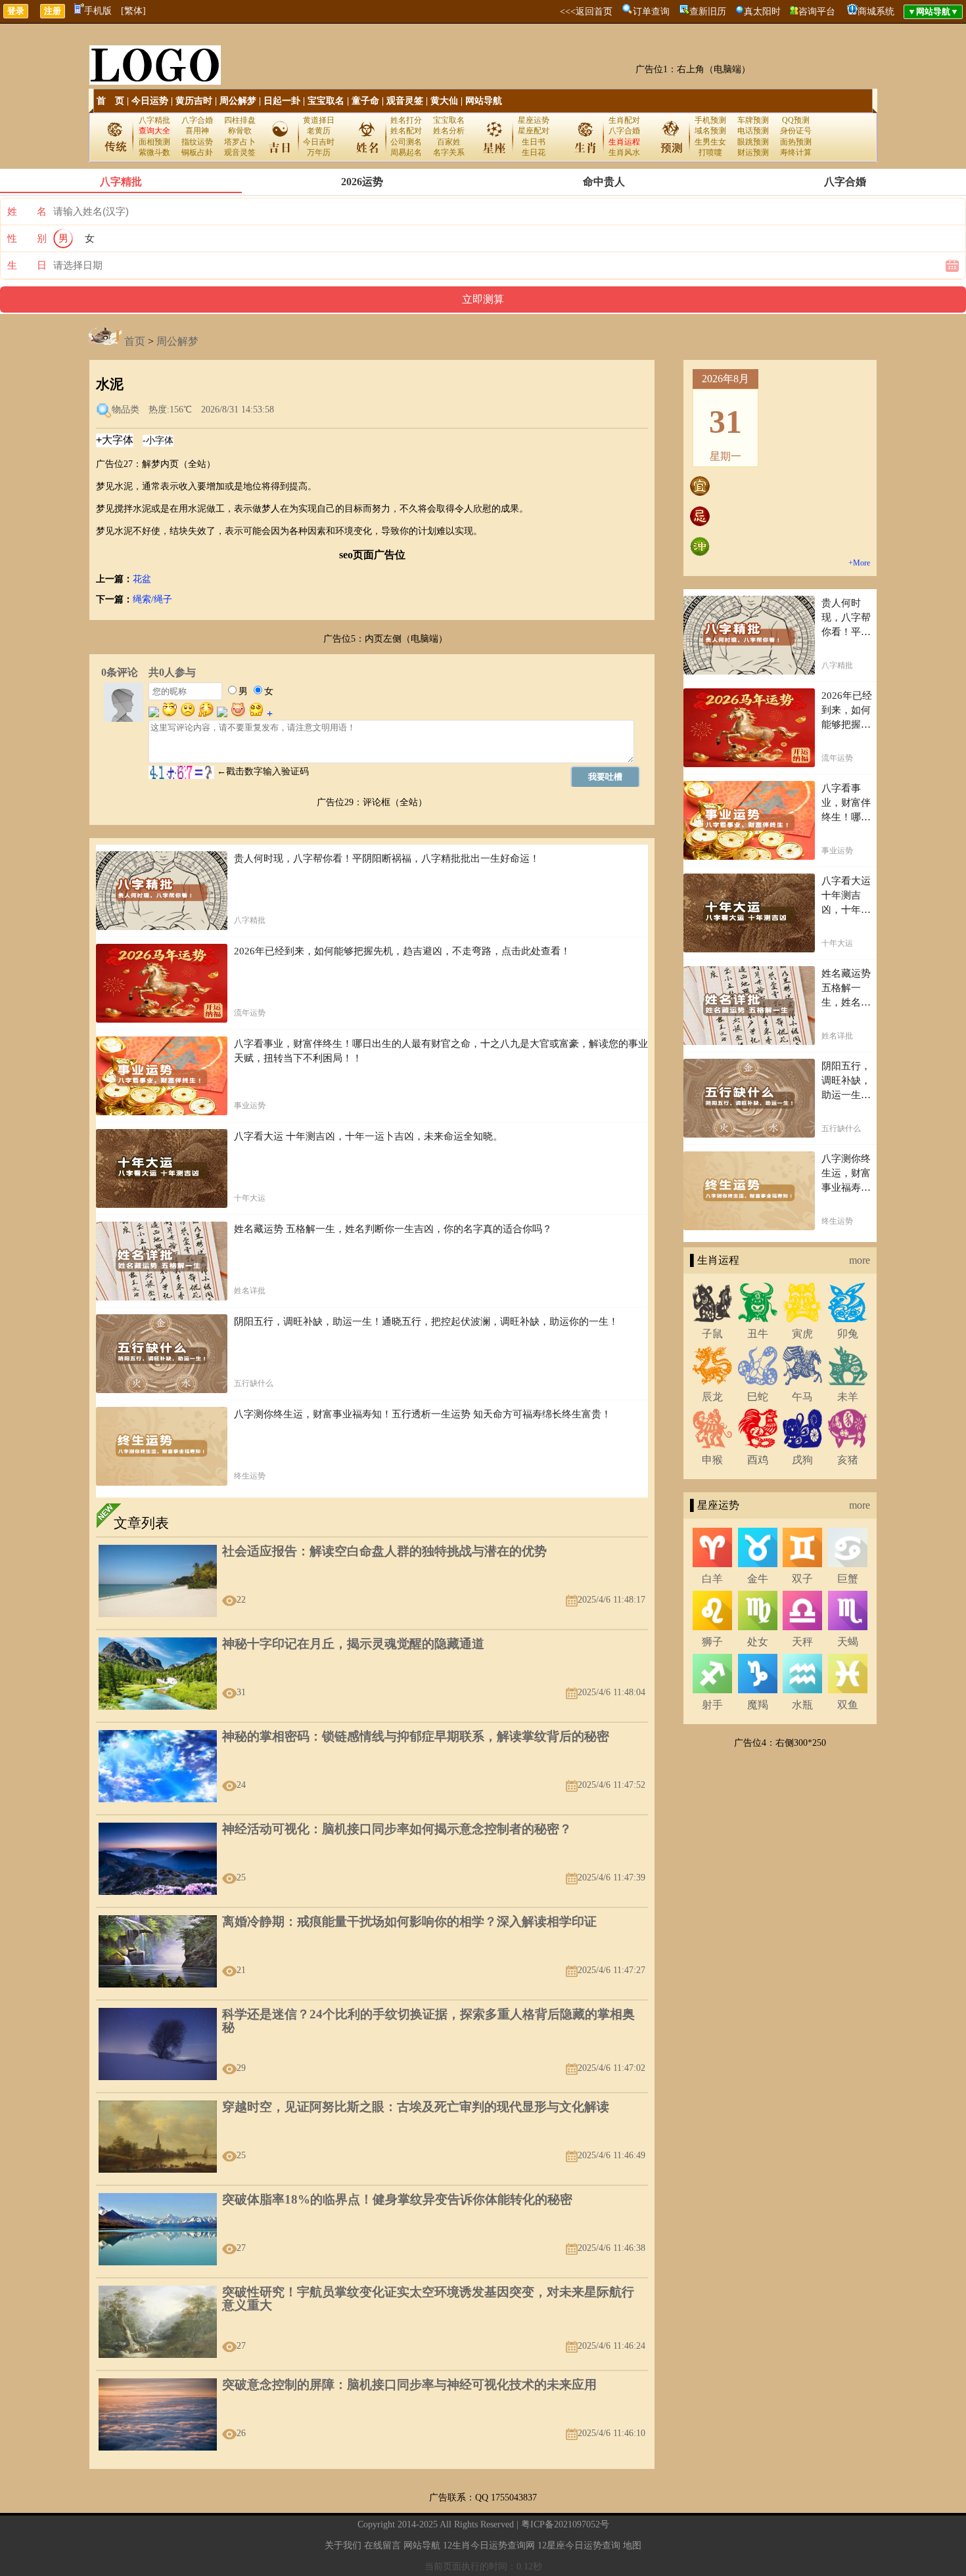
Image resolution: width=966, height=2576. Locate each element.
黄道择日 (319, 120)
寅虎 (802, 1334)
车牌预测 (753, 120)
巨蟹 (848, 1579)
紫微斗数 (154, 152)
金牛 (758, 1579)
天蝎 (848, 1642)
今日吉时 (319, 142)
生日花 (534, 152)
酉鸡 (758, 1460)
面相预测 (154, 142)
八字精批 (154, 120)
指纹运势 (197, 142)
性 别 (27, 238)
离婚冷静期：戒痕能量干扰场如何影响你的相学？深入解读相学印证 (409, 1921)
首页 (135, 341)
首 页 (110, 101)
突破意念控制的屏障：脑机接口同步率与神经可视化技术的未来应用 (409, 2385)
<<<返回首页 (586, 11)
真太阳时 (762, 11)
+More (859, 563)
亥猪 (848, 1460)
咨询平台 (817, 11)
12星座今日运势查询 (579, 2545)
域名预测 (710, 131)
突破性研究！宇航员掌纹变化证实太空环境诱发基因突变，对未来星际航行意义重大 (428, 2298)
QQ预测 (796, 120)
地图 (632, 2545)
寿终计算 (796, 152)
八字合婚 (197, 120)
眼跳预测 (753, 142)
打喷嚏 (710, 152)
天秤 (802, 1642)
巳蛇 (758, 1397)
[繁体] (133, 11)
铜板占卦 (197, 152)
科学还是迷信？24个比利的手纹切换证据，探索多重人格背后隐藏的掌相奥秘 (428, 2021)
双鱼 (848, 1705)
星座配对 (534, 131)
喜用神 (197, 131)
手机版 (98, 11)
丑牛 (758, 1334)
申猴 (712, 1460)
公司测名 (406, 142)
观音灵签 (405, 101)
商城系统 (876, 11)
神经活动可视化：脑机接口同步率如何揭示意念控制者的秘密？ (397, 1829)
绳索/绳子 (152, 599)
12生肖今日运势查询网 (489, 2545)
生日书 (534, 142)
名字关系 (449, 152)
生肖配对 (624, 120)
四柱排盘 (240, 120)
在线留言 (382, 2545)
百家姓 (449, 142)
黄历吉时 (194, 101)
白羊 (712, 1579)
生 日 (27, 265)
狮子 (712, 1642)
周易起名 (406, 152)
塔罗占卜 (240, 142)
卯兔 (848, 1334)
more (860, 1260)
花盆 (142, 579)
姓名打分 (406, 120)
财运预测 (753, 152)
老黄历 (319, 131)
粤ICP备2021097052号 (565, 2524)
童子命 (365, 101)
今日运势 (150, 101)
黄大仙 (444, 101)
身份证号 (796, 131)
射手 (712, 1705)
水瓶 (802, 1705)
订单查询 (651, 11)
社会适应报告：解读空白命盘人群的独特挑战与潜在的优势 (384, 1551)
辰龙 (712, 1397)
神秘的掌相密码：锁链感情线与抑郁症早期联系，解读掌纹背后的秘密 (416, 1736)
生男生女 (710, 142)
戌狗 (802, 1460)
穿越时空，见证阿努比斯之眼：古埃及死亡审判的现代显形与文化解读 (416, 2107)
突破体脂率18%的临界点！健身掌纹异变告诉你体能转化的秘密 (397, 2199)
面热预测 (796, 142)
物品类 (126, 410)
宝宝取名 (326, 101)
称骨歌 (240, 131)
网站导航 (484, 101)
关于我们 (343, 2545)
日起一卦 (282, 101)
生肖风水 (624, 152)
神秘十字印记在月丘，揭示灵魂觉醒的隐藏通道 (353, 1644)
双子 (802, 1579)
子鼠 (712, 1334)
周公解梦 (238, 101)
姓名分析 (449, 131)
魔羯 (758, 1705)
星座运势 (534, 120)
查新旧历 (708, 11)
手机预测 (710, 120)
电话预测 (753, 131)
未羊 (848, 1397)
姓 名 (27, 211)
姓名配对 (406, 131)
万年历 (319, 152)
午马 (802, 1397)
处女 (758, 1642)
